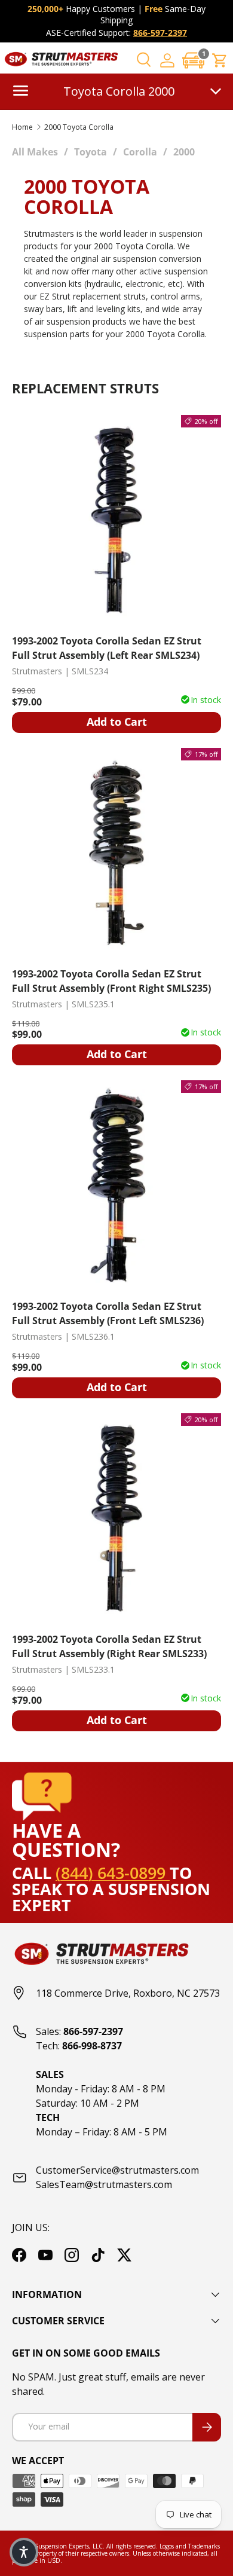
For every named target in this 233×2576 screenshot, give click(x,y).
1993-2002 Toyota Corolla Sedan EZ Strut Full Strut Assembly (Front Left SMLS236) (108, 1313)
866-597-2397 (160, 33)
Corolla (140, 152)
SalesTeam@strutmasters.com (104, 2184)
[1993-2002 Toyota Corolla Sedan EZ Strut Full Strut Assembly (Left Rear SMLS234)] (116, 520)
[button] (194, 60)
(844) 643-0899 (113, 1873)
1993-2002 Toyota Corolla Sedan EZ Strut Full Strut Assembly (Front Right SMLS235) (111, 981)
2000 (184, 152)
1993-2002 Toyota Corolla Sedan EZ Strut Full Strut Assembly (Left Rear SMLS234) (107, 648)
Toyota (91, 152)
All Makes (35, 152)
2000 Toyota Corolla (79, 127)
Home (22, 127)
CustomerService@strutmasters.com (117, 2170)
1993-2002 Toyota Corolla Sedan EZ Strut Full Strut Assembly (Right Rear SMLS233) (109, 1646)
